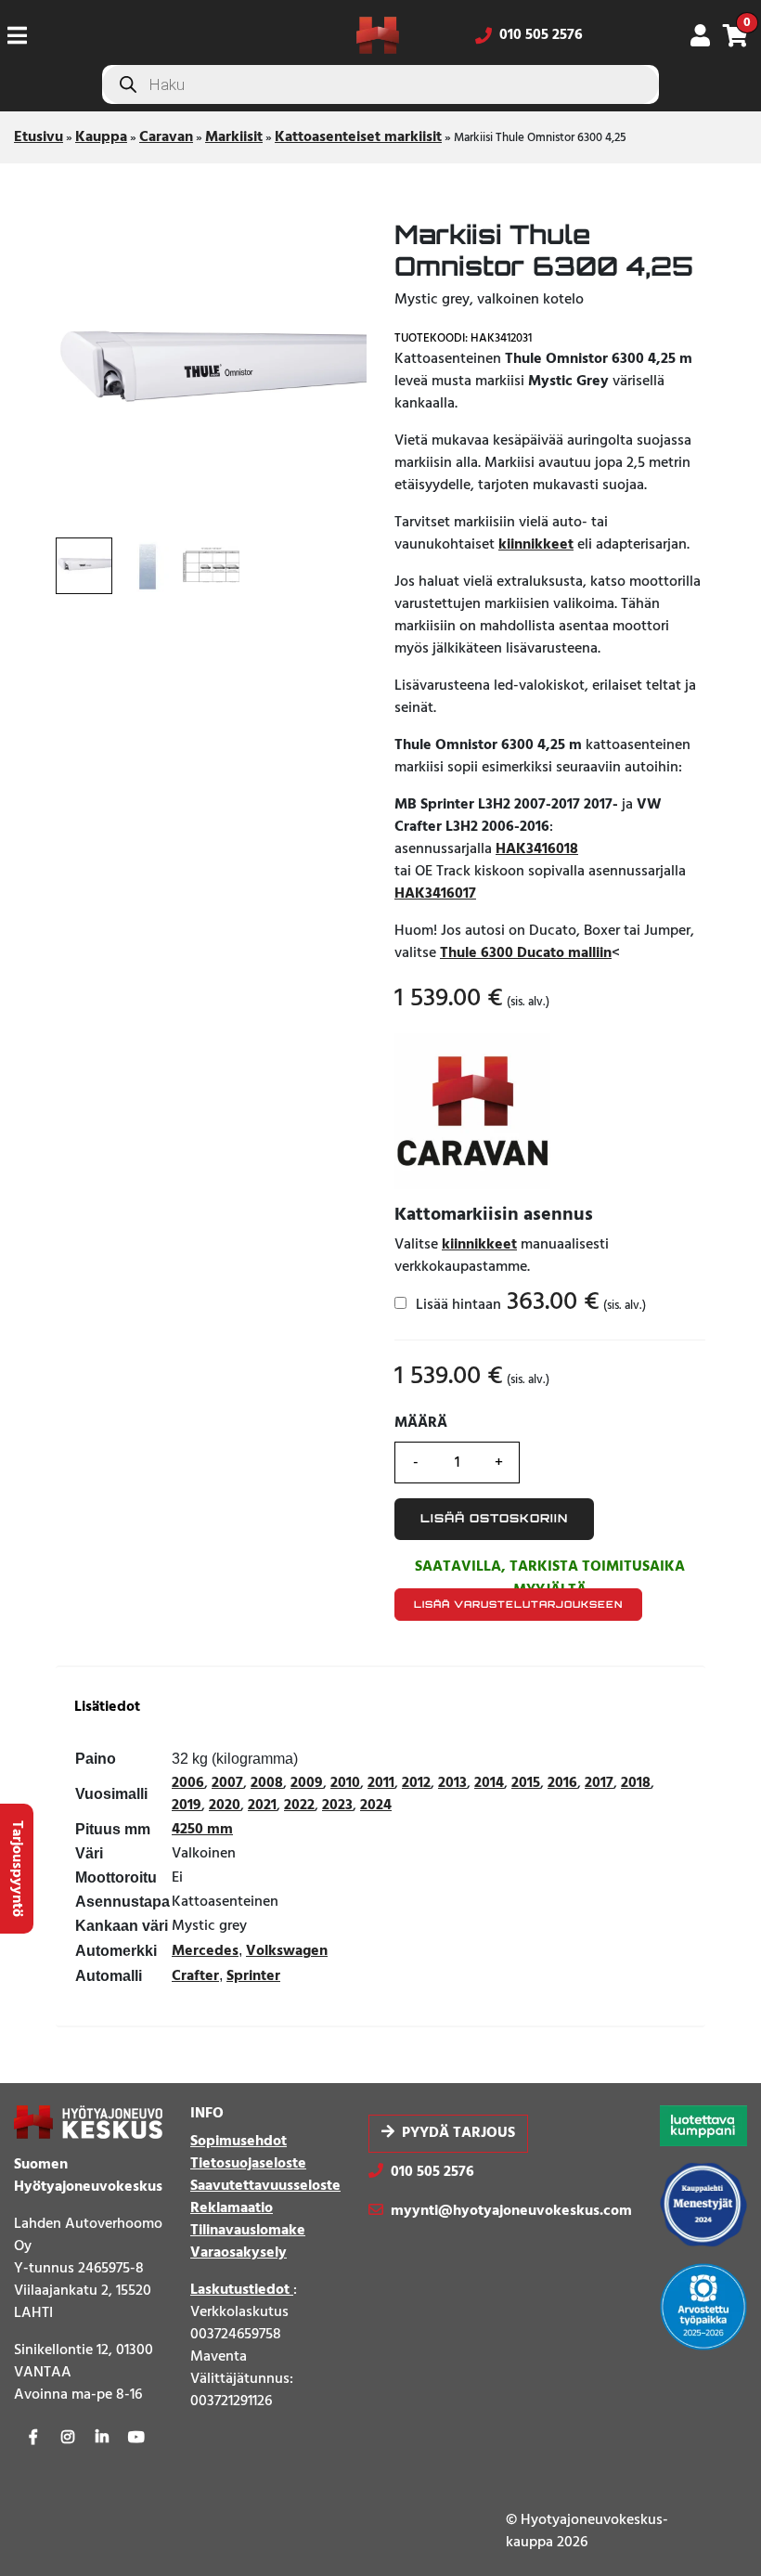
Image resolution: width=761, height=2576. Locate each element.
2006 (188, 1783)
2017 (599, 1783)
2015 (526, 1783)
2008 (267, 1783)
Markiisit (234, 137)
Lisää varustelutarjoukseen (518, 1604)
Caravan (166, 137)
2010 (345, 1783)
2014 (489, 1783)
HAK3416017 (435, 894)
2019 (187, 1806)
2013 (452, 1783)
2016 (562, 1783)
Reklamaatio (232, 2208)
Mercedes (205, 1951)
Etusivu (39, 137)
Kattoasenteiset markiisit (358, 137)
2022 (299, 1806)
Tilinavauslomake (248, 2231)
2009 (307, 1783)
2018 (636, 1783)
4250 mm (202, 1830)
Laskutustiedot (242, 2290)
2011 (381, 1783)
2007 (227, 1783)
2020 (225, 1806)
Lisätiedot (107, 1708)
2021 (262, 1806)
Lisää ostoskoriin (494, 1518)
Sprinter (253, 1976)
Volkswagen (287, 1951)
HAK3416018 (537, 849)
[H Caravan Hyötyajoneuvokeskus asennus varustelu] (472, 1111)
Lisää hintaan (529, 1304)
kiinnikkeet (536, 545)
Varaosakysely (239, 2253)
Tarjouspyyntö (17, 1869)
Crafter (195, 1976)
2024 (376, 1806)
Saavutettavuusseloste (265, 2186)
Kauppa (101, 137)
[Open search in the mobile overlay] (380, 84)
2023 (337, 1806)
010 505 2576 (541, 35)
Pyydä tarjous (458, 2133)
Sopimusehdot (239, 2142)
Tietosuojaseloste (248, 2164)
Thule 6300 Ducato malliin (526, 953)
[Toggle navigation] (25, 35)
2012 (416, 1783)
